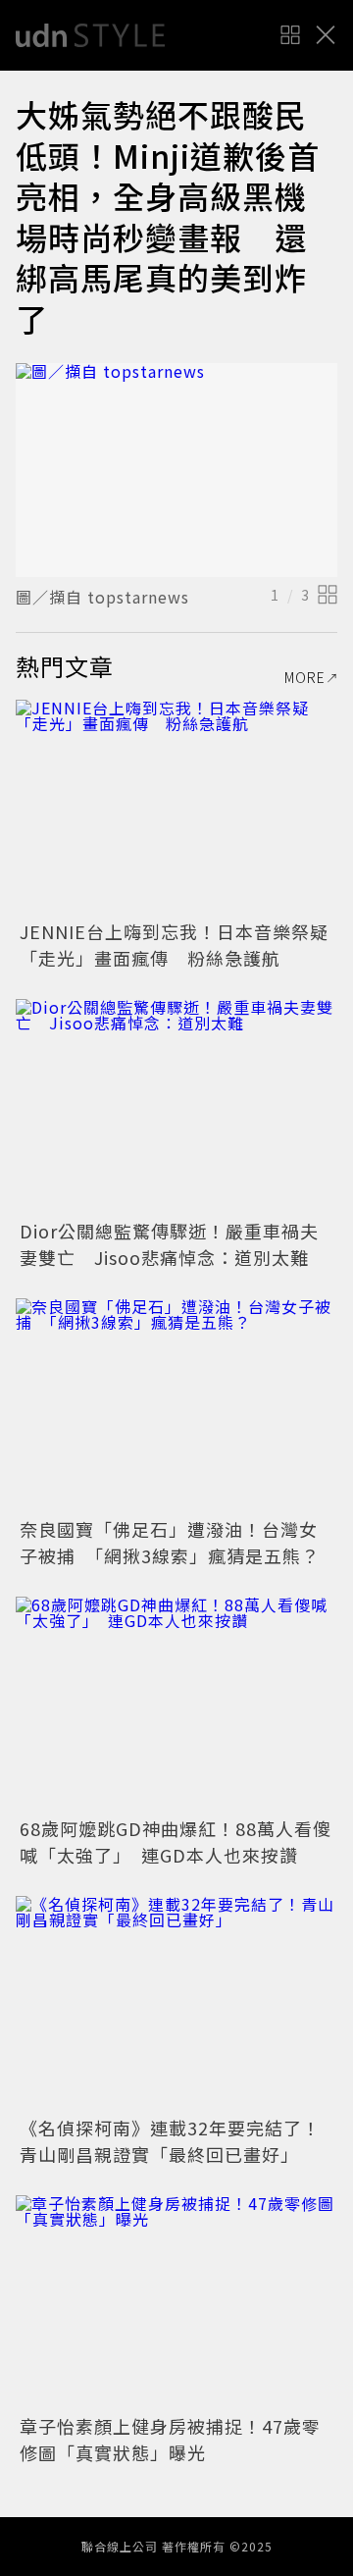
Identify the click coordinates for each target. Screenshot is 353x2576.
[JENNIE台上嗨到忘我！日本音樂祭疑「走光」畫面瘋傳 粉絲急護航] (176, 807)
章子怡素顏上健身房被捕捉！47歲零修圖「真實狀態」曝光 (170, 2439)
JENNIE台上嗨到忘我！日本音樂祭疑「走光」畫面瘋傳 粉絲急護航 (174, 945)
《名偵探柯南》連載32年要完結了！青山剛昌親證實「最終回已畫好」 (170, 2141)
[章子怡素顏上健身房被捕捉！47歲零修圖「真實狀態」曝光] (176, 2303)
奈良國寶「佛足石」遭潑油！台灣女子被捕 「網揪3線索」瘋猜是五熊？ (170, 1542)
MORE (305, 677)
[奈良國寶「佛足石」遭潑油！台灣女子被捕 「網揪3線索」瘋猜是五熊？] (176, 1406)
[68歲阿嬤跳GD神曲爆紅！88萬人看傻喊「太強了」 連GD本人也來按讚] (176, 1704)
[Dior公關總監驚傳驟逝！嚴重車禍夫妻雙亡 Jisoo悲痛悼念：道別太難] (176, 1106)
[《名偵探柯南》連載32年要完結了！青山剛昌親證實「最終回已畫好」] (176, 2003)
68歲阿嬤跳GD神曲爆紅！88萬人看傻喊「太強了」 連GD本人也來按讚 (176, 1841)
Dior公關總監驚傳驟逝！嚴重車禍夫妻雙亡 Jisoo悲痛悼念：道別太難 (169, 1244)
